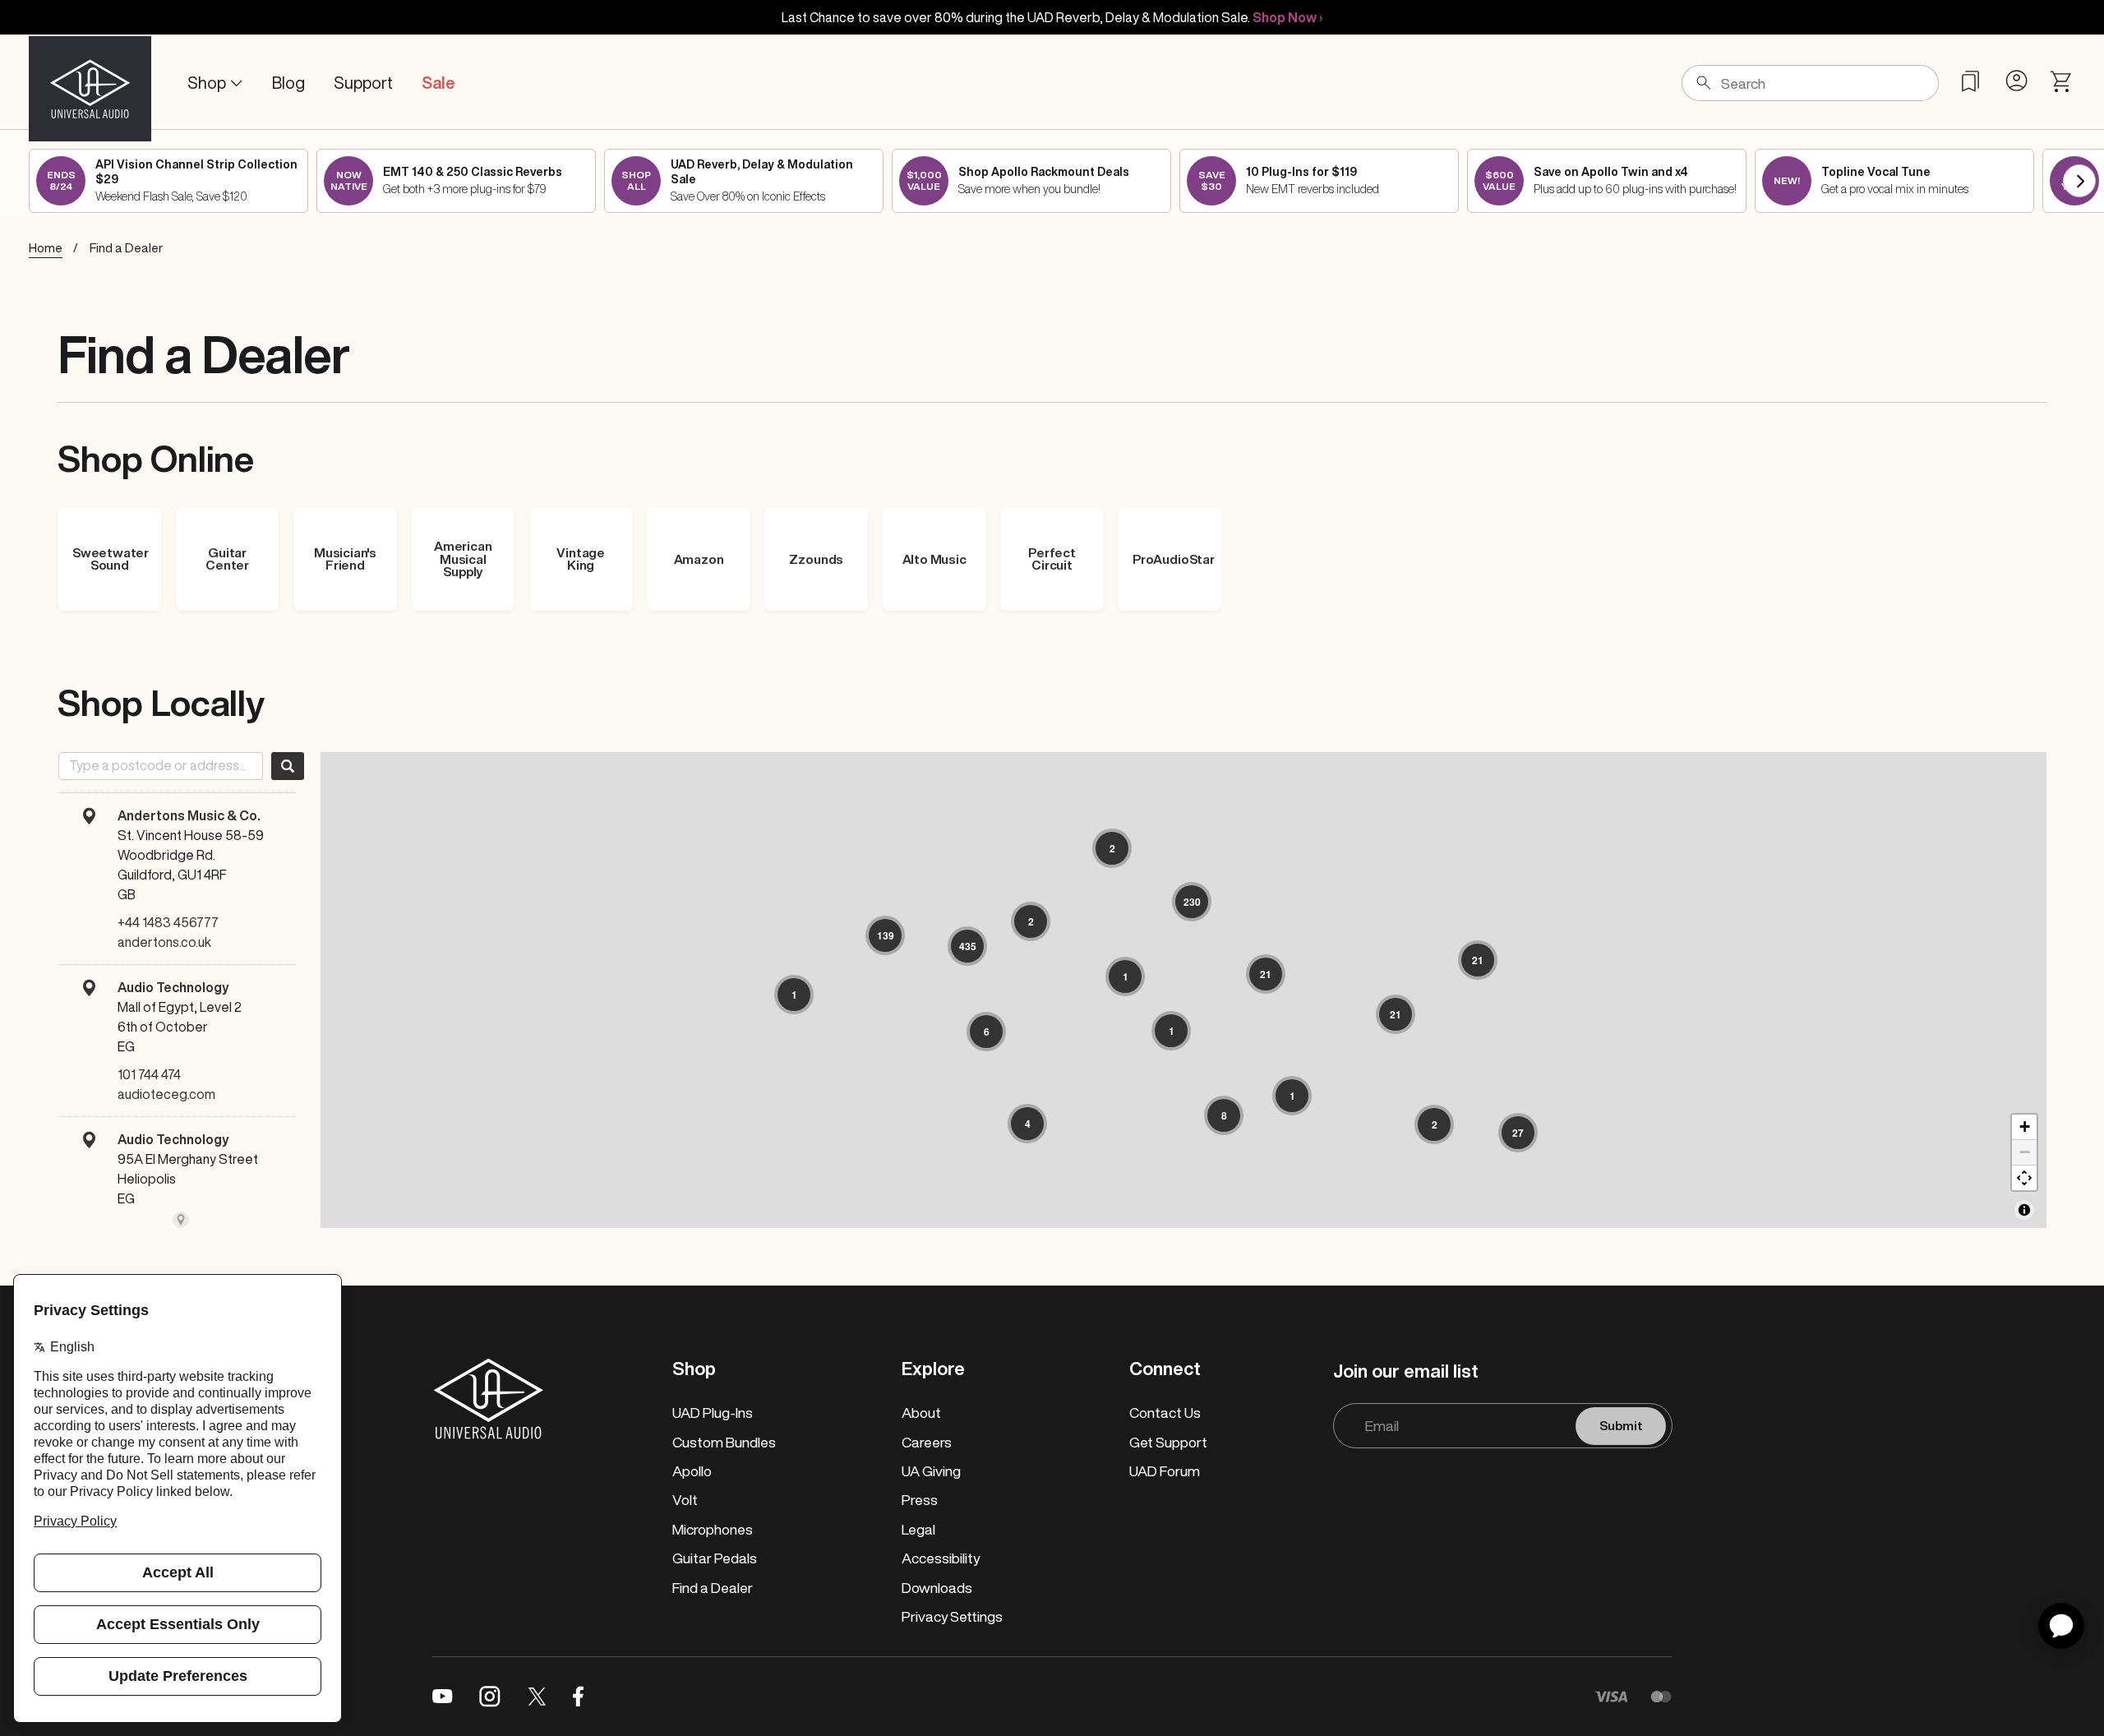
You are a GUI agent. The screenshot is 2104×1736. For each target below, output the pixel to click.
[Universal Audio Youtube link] (443, 1697)
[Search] (288, 766)
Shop (207, 83)
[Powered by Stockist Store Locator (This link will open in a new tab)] (181, 1220)
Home (46, 248)
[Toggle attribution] (2024, 1210)
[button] (1112, 848)
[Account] (2016, 81)
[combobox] (161, 766)
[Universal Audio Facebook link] (578, 1697)
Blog (288, 83)
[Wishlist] (1970, 81)
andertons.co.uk (164, 942)
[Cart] (2062, 82)
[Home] (90, 83)
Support (363, 83)
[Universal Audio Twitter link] (537, 1697)
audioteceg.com (166, 1094)
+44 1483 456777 (168, 922)
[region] (1183, 990)
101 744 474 (149, 1074)
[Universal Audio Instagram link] (490, 1697)
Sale (438, 83)
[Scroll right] (2079, 181)
